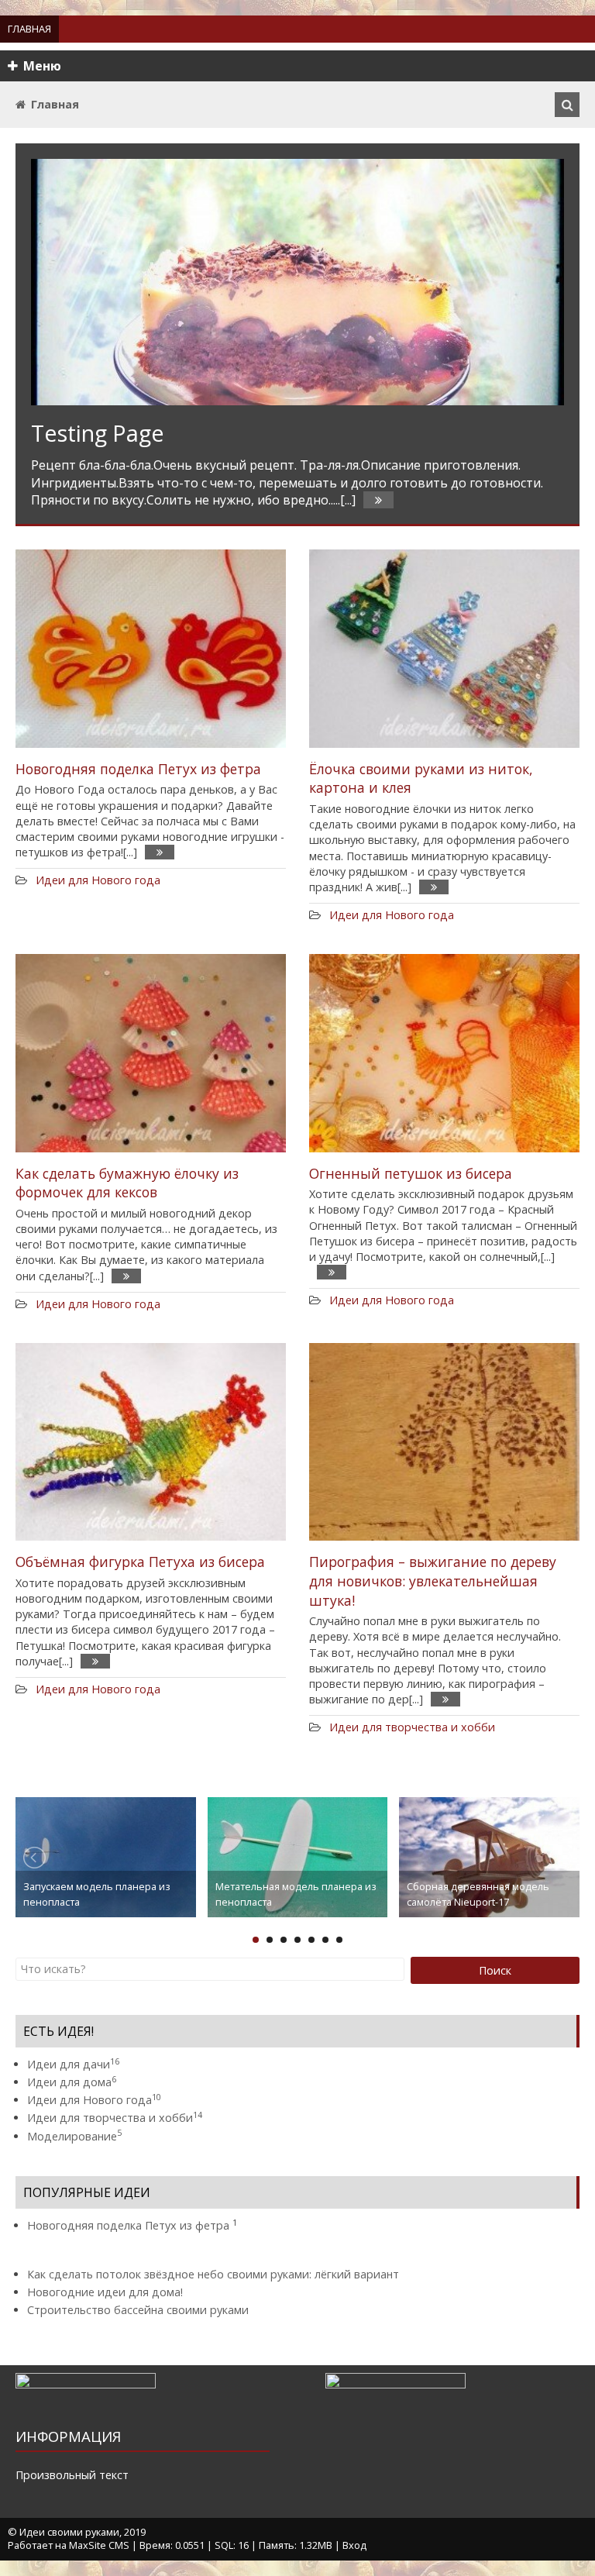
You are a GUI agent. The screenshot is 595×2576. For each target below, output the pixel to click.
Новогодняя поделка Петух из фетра (138, 769)
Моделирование (74, 2136)
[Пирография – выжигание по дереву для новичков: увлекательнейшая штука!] (444, 1442)
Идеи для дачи (73, 2064)
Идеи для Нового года (98, 880)
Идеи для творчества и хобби (412, 1727)
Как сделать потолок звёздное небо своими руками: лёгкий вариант (213, 2274)
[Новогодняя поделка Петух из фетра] (151, 648)
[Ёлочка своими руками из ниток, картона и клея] (444, 648)
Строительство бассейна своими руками (138, 2310)
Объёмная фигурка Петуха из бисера (140, 1562)
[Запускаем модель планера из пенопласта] (106, 1856)
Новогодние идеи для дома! (105, 2292)
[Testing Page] (297, 282)
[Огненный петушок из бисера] (444, 1053)
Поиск (495, 1970)
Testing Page (98, 433)
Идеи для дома (72, 2082)
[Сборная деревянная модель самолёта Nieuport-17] (489, 1856)
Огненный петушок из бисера (411, 1173)
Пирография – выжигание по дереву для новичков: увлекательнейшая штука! (433, 1581)
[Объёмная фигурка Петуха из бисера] (151, 1442)
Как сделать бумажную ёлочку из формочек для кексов (127, 1183)
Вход (354, 2545)
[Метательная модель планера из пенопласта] (298, 1856)
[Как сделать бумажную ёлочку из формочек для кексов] (151, 1053)
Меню (42, 66)
